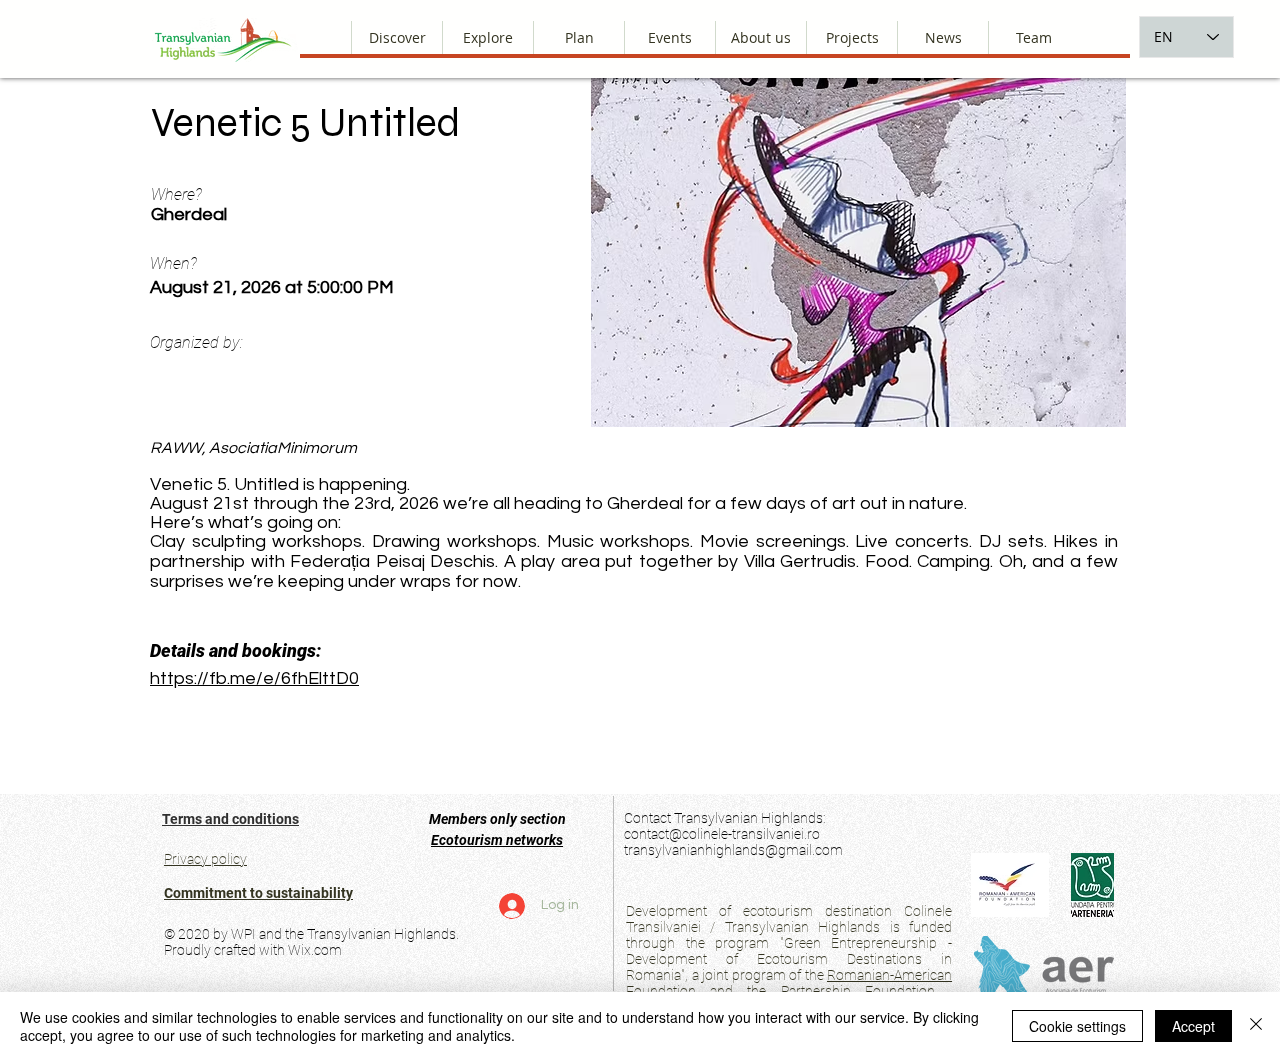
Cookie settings (1077, 1026)
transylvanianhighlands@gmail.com (733, 850)
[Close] (1256, 1026)
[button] (760, 37)
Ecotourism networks (497, 840)
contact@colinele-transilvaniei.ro (722, 834)
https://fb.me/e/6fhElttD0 (254, 678)
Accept (1193, 1026)
